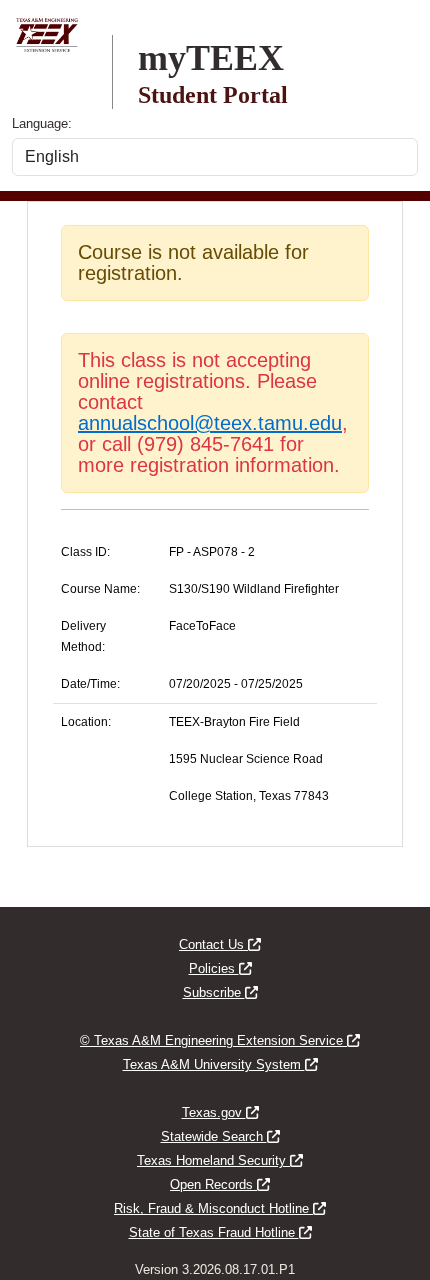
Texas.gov (220, 1112)
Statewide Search (220, 1136)
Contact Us (220, 944)
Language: (42, 123)
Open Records (220, 1184)
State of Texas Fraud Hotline (220, 1232)
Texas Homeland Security (220, 1160)
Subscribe (220, 992)
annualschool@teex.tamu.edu (210, 423)
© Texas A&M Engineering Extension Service (220, 1040)
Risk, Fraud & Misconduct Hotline (220, 1208)
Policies (220, 968)
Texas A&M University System (220, 1064)
